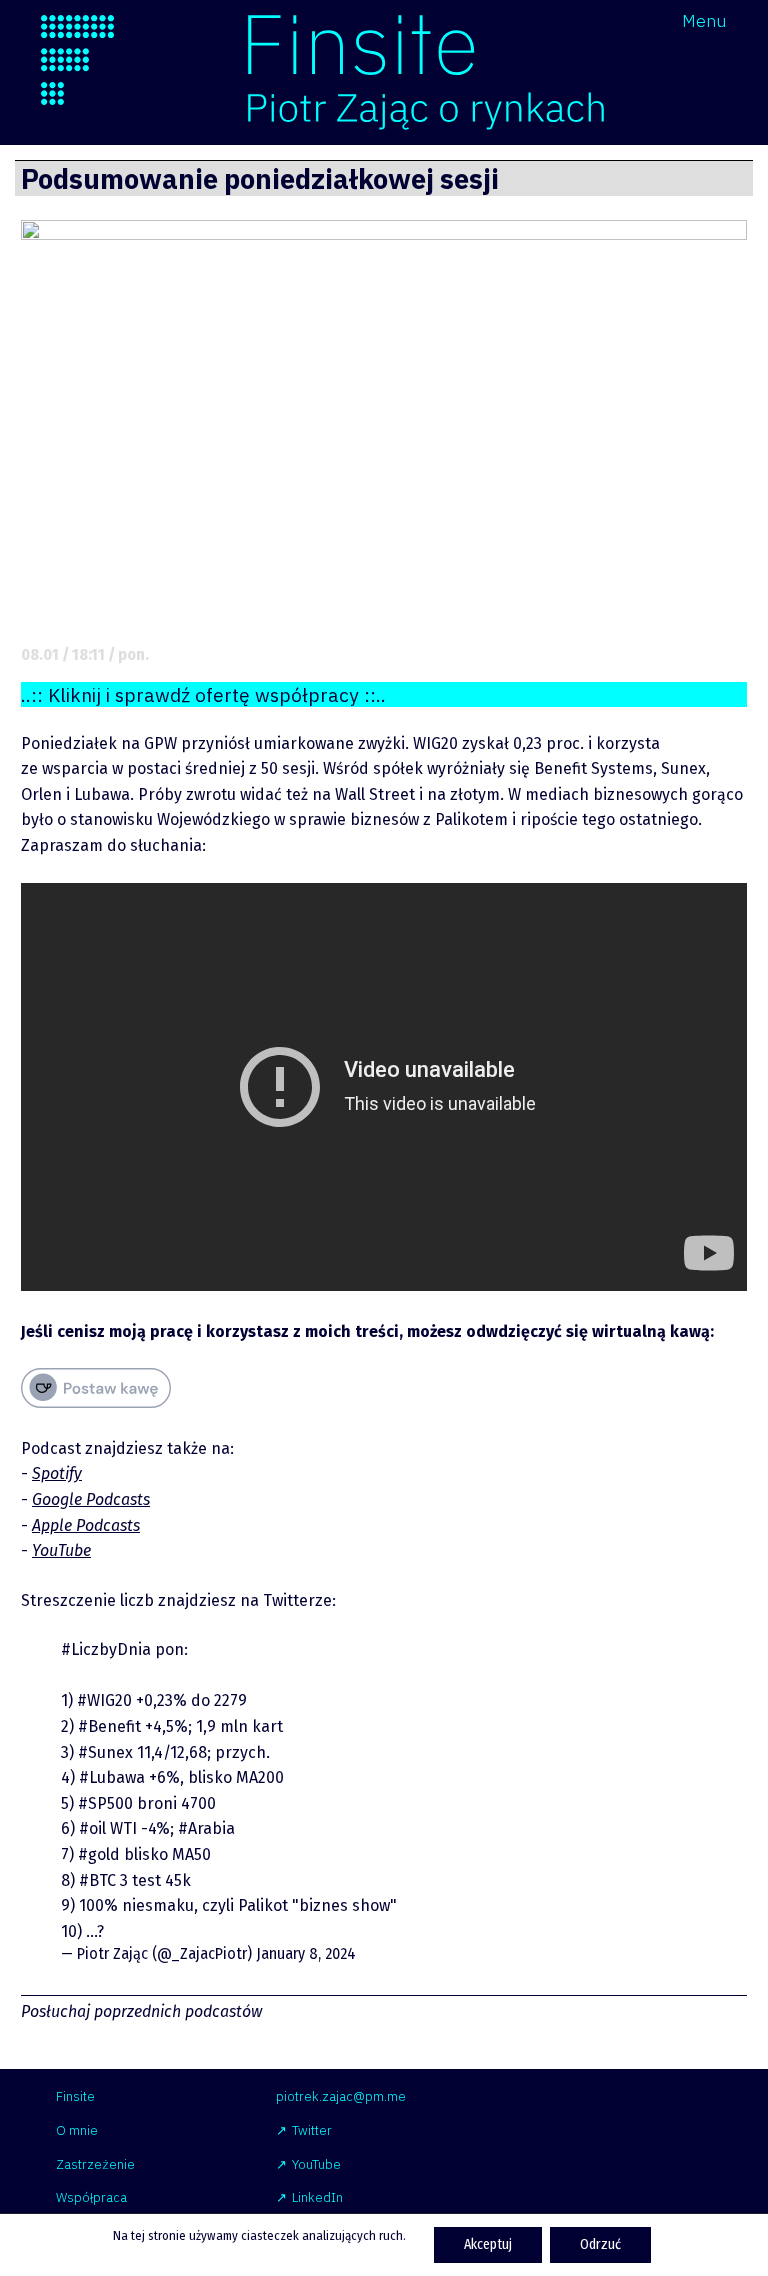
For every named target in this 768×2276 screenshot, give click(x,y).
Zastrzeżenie (95, 2164)
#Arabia (206, 1828)
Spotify (57, 1473)
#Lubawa (112, 1777)
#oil (92, 1828)
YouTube (61, 1550)
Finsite (75, 2096)
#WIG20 (104, 1700)
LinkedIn (317, 2197)
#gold (99, 1854)
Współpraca (91, 2197)
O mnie (77, 2130)
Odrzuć (600, 2244)
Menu (704, 20)
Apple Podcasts (86, 1525)
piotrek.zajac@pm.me (341, 2096)
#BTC (97, 1880)
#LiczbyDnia (106, 1649)
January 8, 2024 (306, 1953)
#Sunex (105, 1752)
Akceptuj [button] (488, 2244)
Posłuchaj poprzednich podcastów (141, 2011)
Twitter (312, 2130)
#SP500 (105, 1803)
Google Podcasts (91, 1499)
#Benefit (109, 1726)
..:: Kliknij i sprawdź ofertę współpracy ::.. (203, 694)
